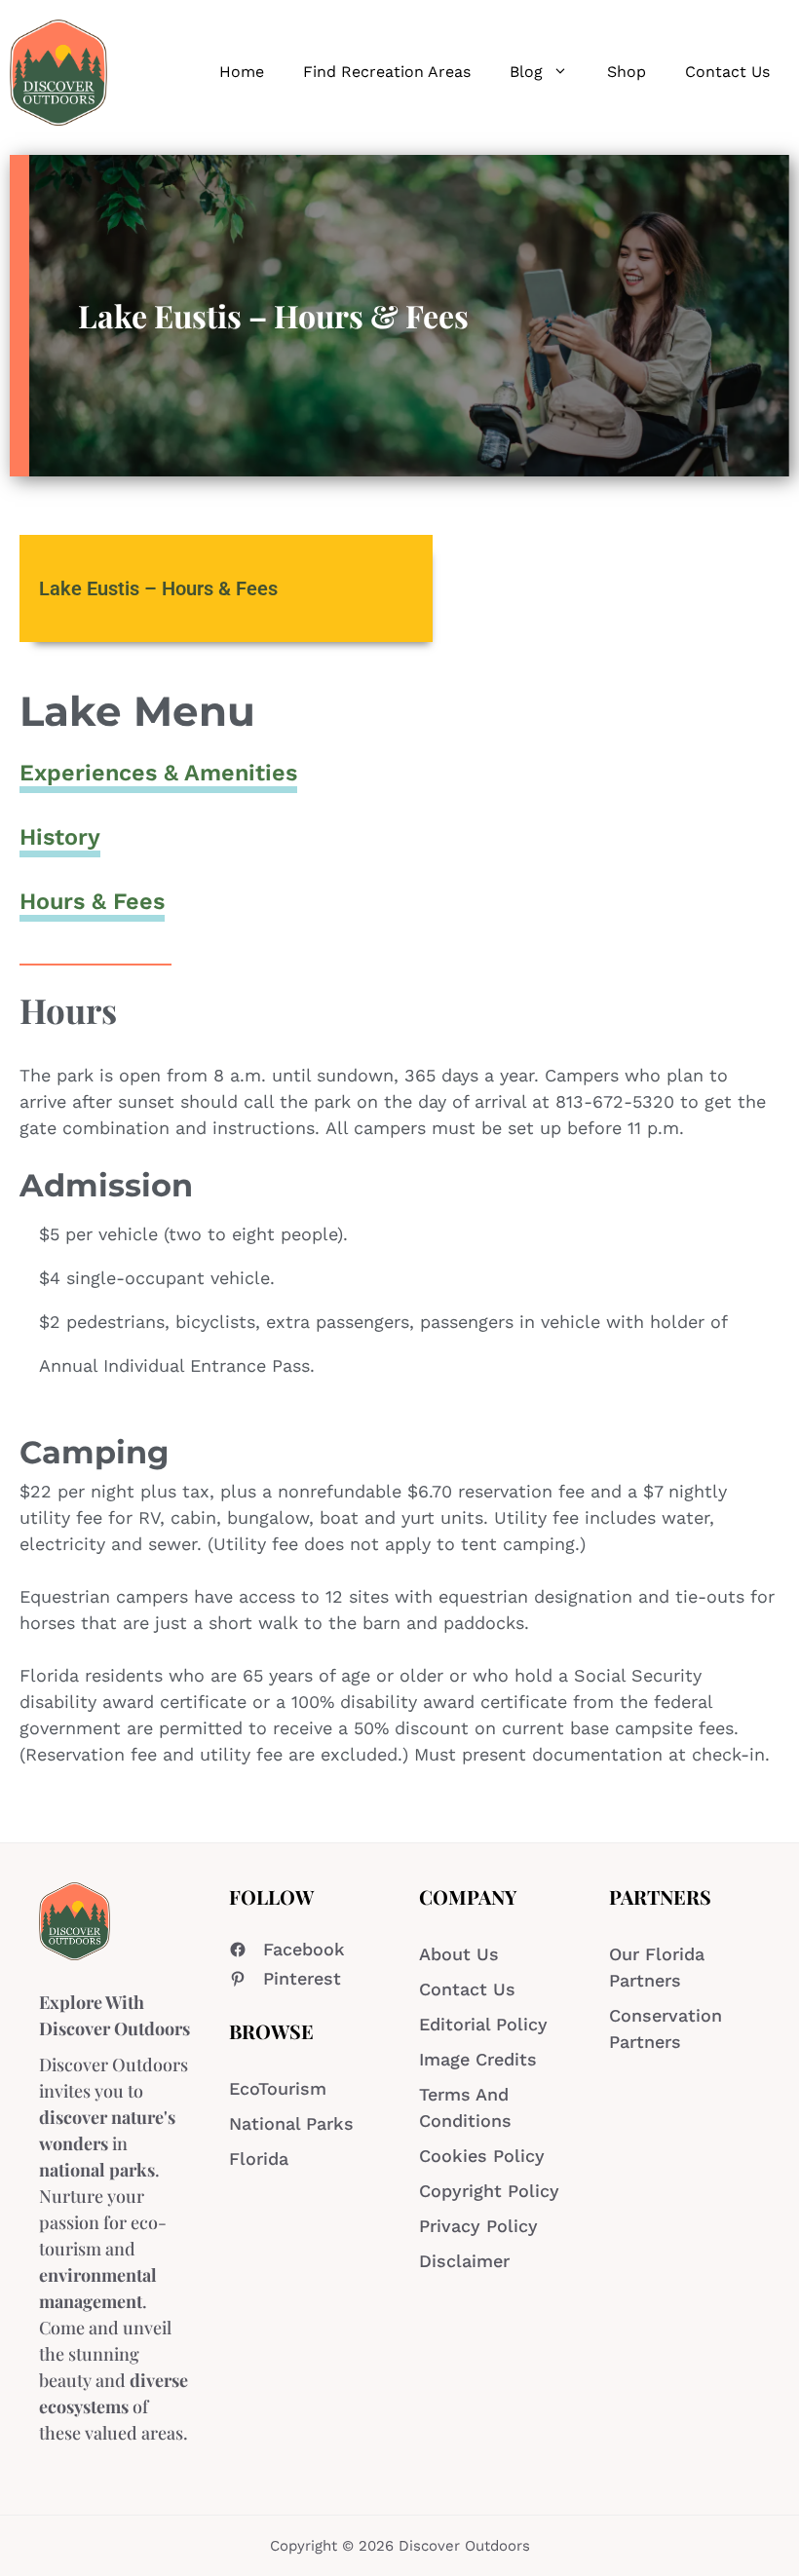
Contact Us (727, 72)
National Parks (291, 2123)
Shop (627, 72)
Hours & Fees (92, 901)
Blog (526, 72)
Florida (259, 2159)
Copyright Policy (489, 2191)
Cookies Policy (482, 2156)
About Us (459, 1954)
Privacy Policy (478, 2226)
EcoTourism (278, 2088)
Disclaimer (464, 2261)
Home (242, 72)
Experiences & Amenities (158, 773)
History (60, 837)
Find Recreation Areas (387, 72)
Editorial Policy (483, 2024)
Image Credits (478, 2059)
